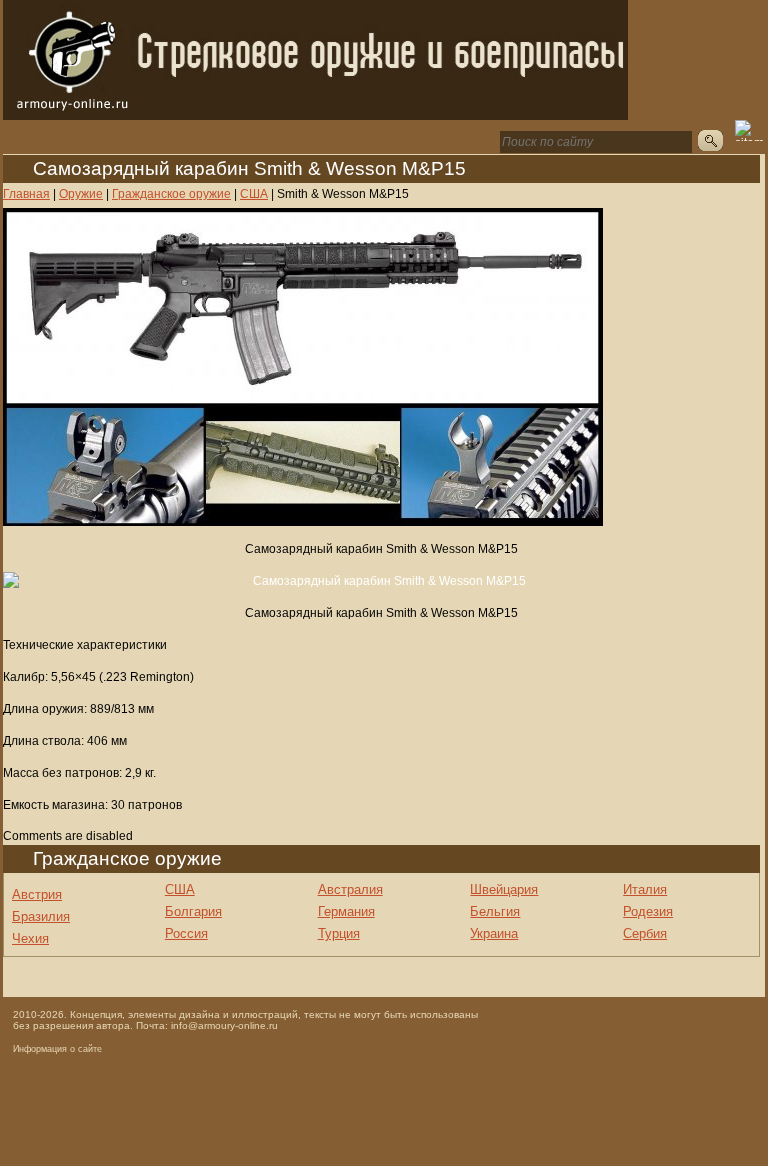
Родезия (648, 911)
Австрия (37, 894)
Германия (346, 911)
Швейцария (504, 889)
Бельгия (495, 911)
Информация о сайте (57, 1049)
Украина (494, 933)
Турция (339, 933)
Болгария (193, 911)
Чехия (30, 938)
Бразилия (41, 916)
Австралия (350, 889)
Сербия (645, 933)
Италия (645, 889)
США (180, 889)
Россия (186, 933)
